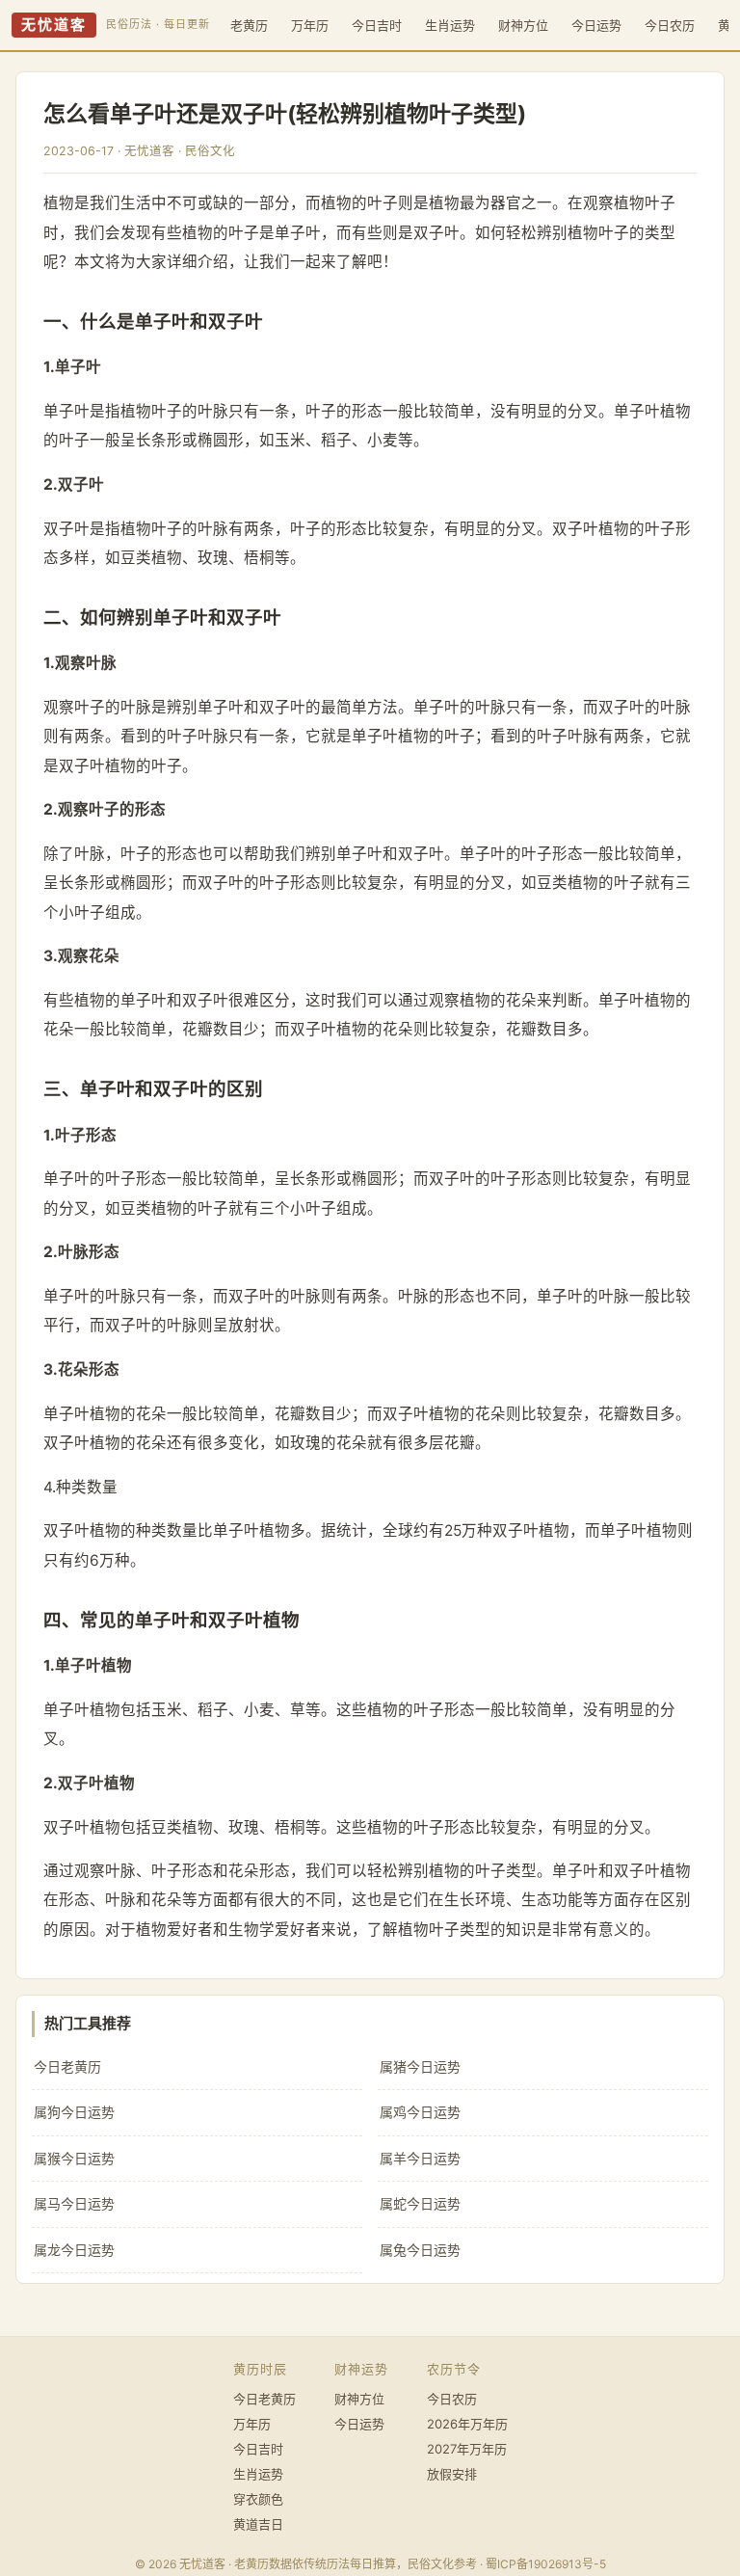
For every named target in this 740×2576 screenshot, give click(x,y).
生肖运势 (450, 25)
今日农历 (670, 25)
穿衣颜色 (258, 2499)
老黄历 (249, 25)
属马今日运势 (74, 2203)
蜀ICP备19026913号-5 (546, 2564)
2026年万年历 (467, 2424)
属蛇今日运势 (420, 2203)
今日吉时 (377, 25)
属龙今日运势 (74, 2250)
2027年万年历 (467, 2449)
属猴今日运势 (74, 2158)
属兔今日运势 (420, 2250)
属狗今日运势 (74, 2112)
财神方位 (523, 25)
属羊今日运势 (420, 2158)
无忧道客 (54, 25)
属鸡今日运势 (420, 2112)
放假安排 (452, 2474)
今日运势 (596, 25)
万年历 (310, 25)
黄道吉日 (258, 2524)
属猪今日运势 (420, 2066)
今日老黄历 (67, 2066)
